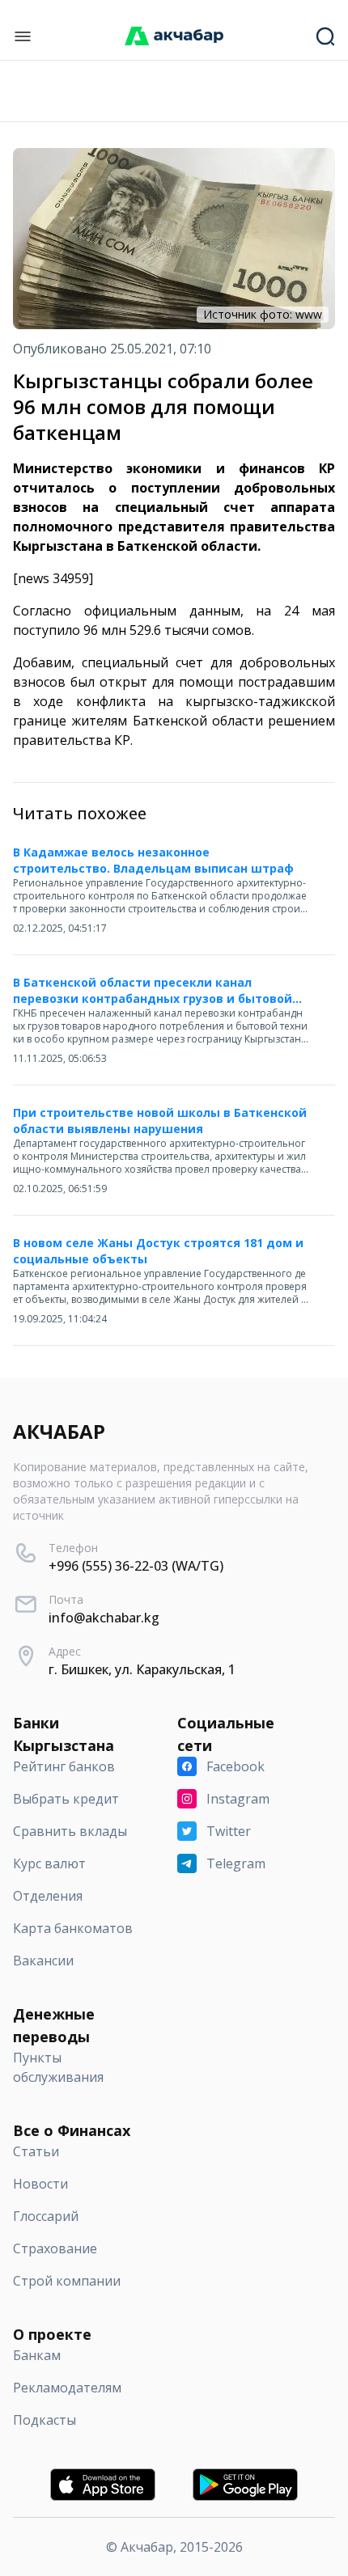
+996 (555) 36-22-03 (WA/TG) (136, 1566)
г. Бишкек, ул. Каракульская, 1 (142, 1669)
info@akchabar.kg (104, 1618)
